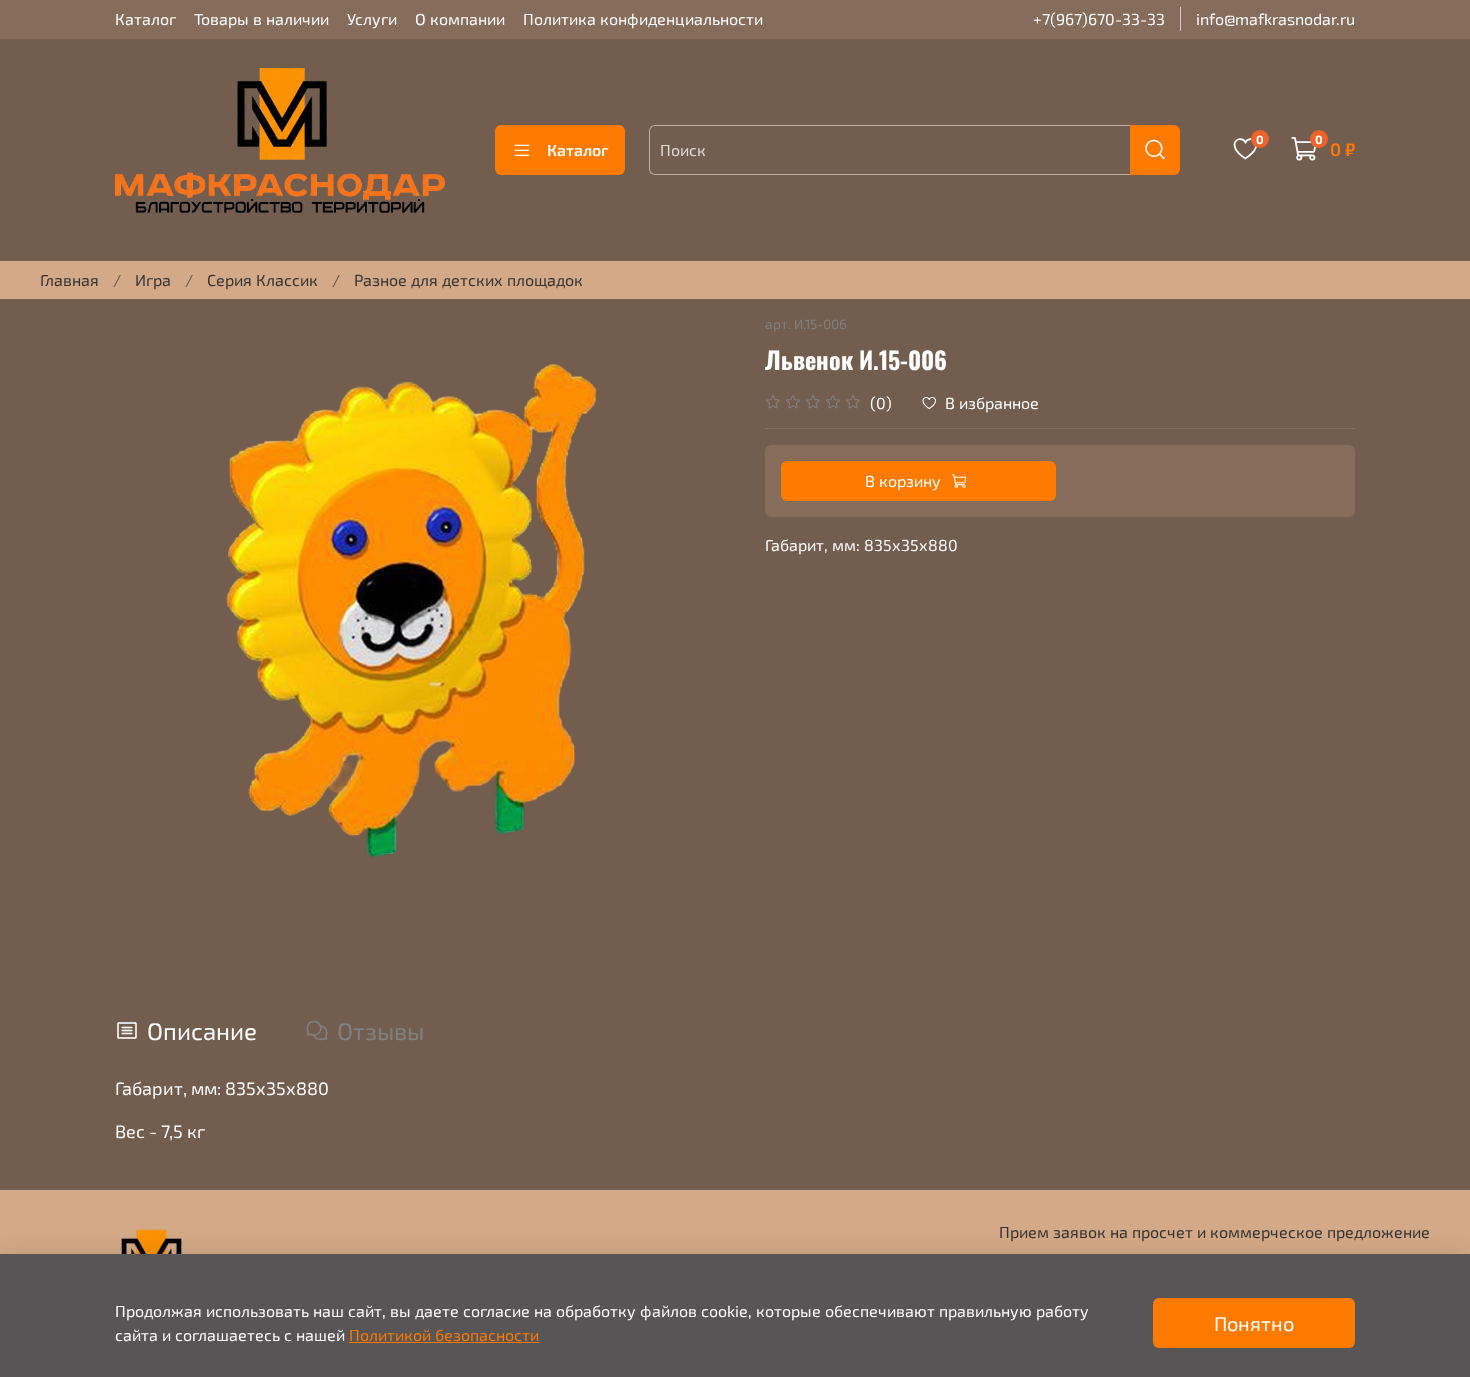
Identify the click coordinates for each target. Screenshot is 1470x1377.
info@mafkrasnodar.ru (1275, 18)
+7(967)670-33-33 (1099, 18)
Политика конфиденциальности (643, 18)
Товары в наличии (261, 18)
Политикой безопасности (444, 1334)
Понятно (1254, 1323)
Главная (69, 279)
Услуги (372, 18)
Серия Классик (262, 279)
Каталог (145, 18)
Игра (153, 279)
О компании (460, 18)
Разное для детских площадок (468, 279)
